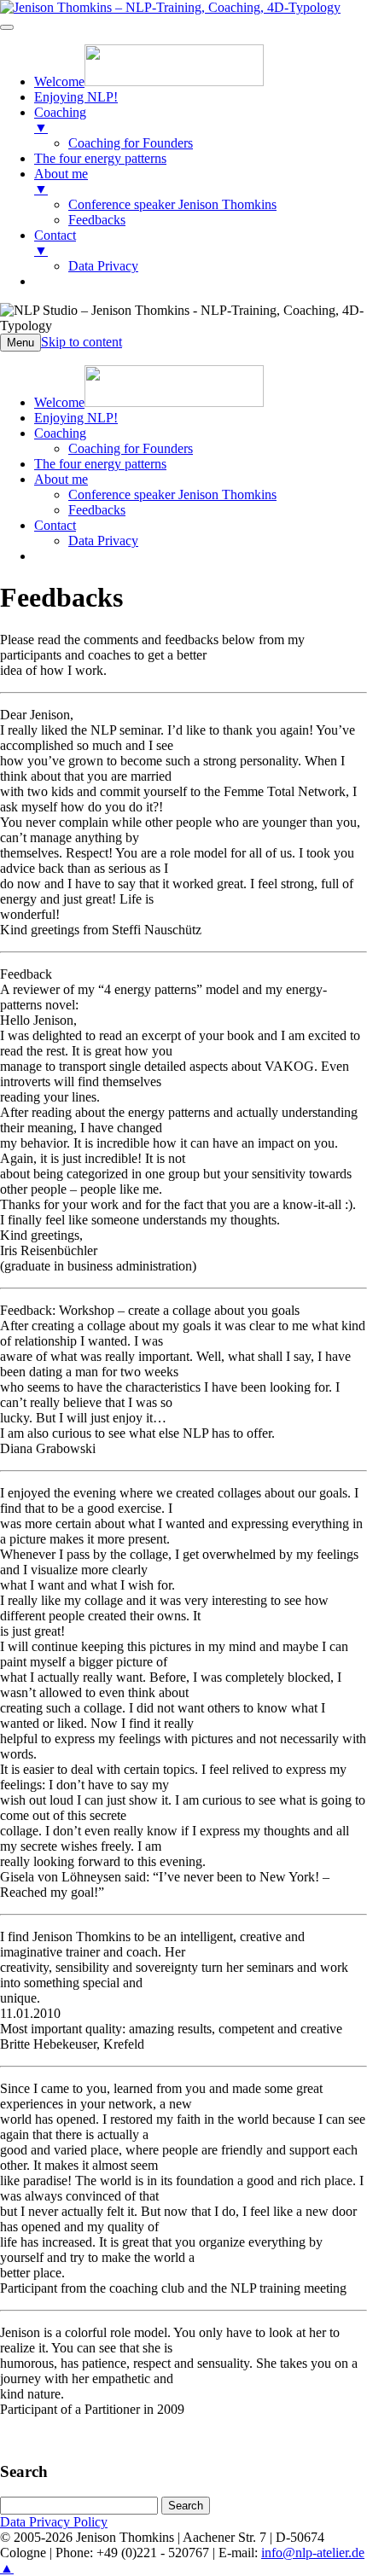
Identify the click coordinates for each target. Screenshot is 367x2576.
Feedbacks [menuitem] (97, 220)
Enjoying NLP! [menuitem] (76, 97)
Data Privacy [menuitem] (103, 266)
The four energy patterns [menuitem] (100, 158)
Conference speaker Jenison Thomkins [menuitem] (172, 204)
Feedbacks (97, 510)
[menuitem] (149, 81)
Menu (20, 343)
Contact (55, 525)
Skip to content (82, 342)
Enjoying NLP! (76, 418)
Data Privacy (103, 541)
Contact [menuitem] (55, 243)
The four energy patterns (100, 464)
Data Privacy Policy (54, 2522)
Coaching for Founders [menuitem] (131, 143)
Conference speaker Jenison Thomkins (172, 494)
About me (61, 479)
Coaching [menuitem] (60, 120)
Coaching (60, 433)
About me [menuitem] (61, 181)
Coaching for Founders (131, 448)
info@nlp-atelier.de (313, 2553)
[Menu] (7, 27)
